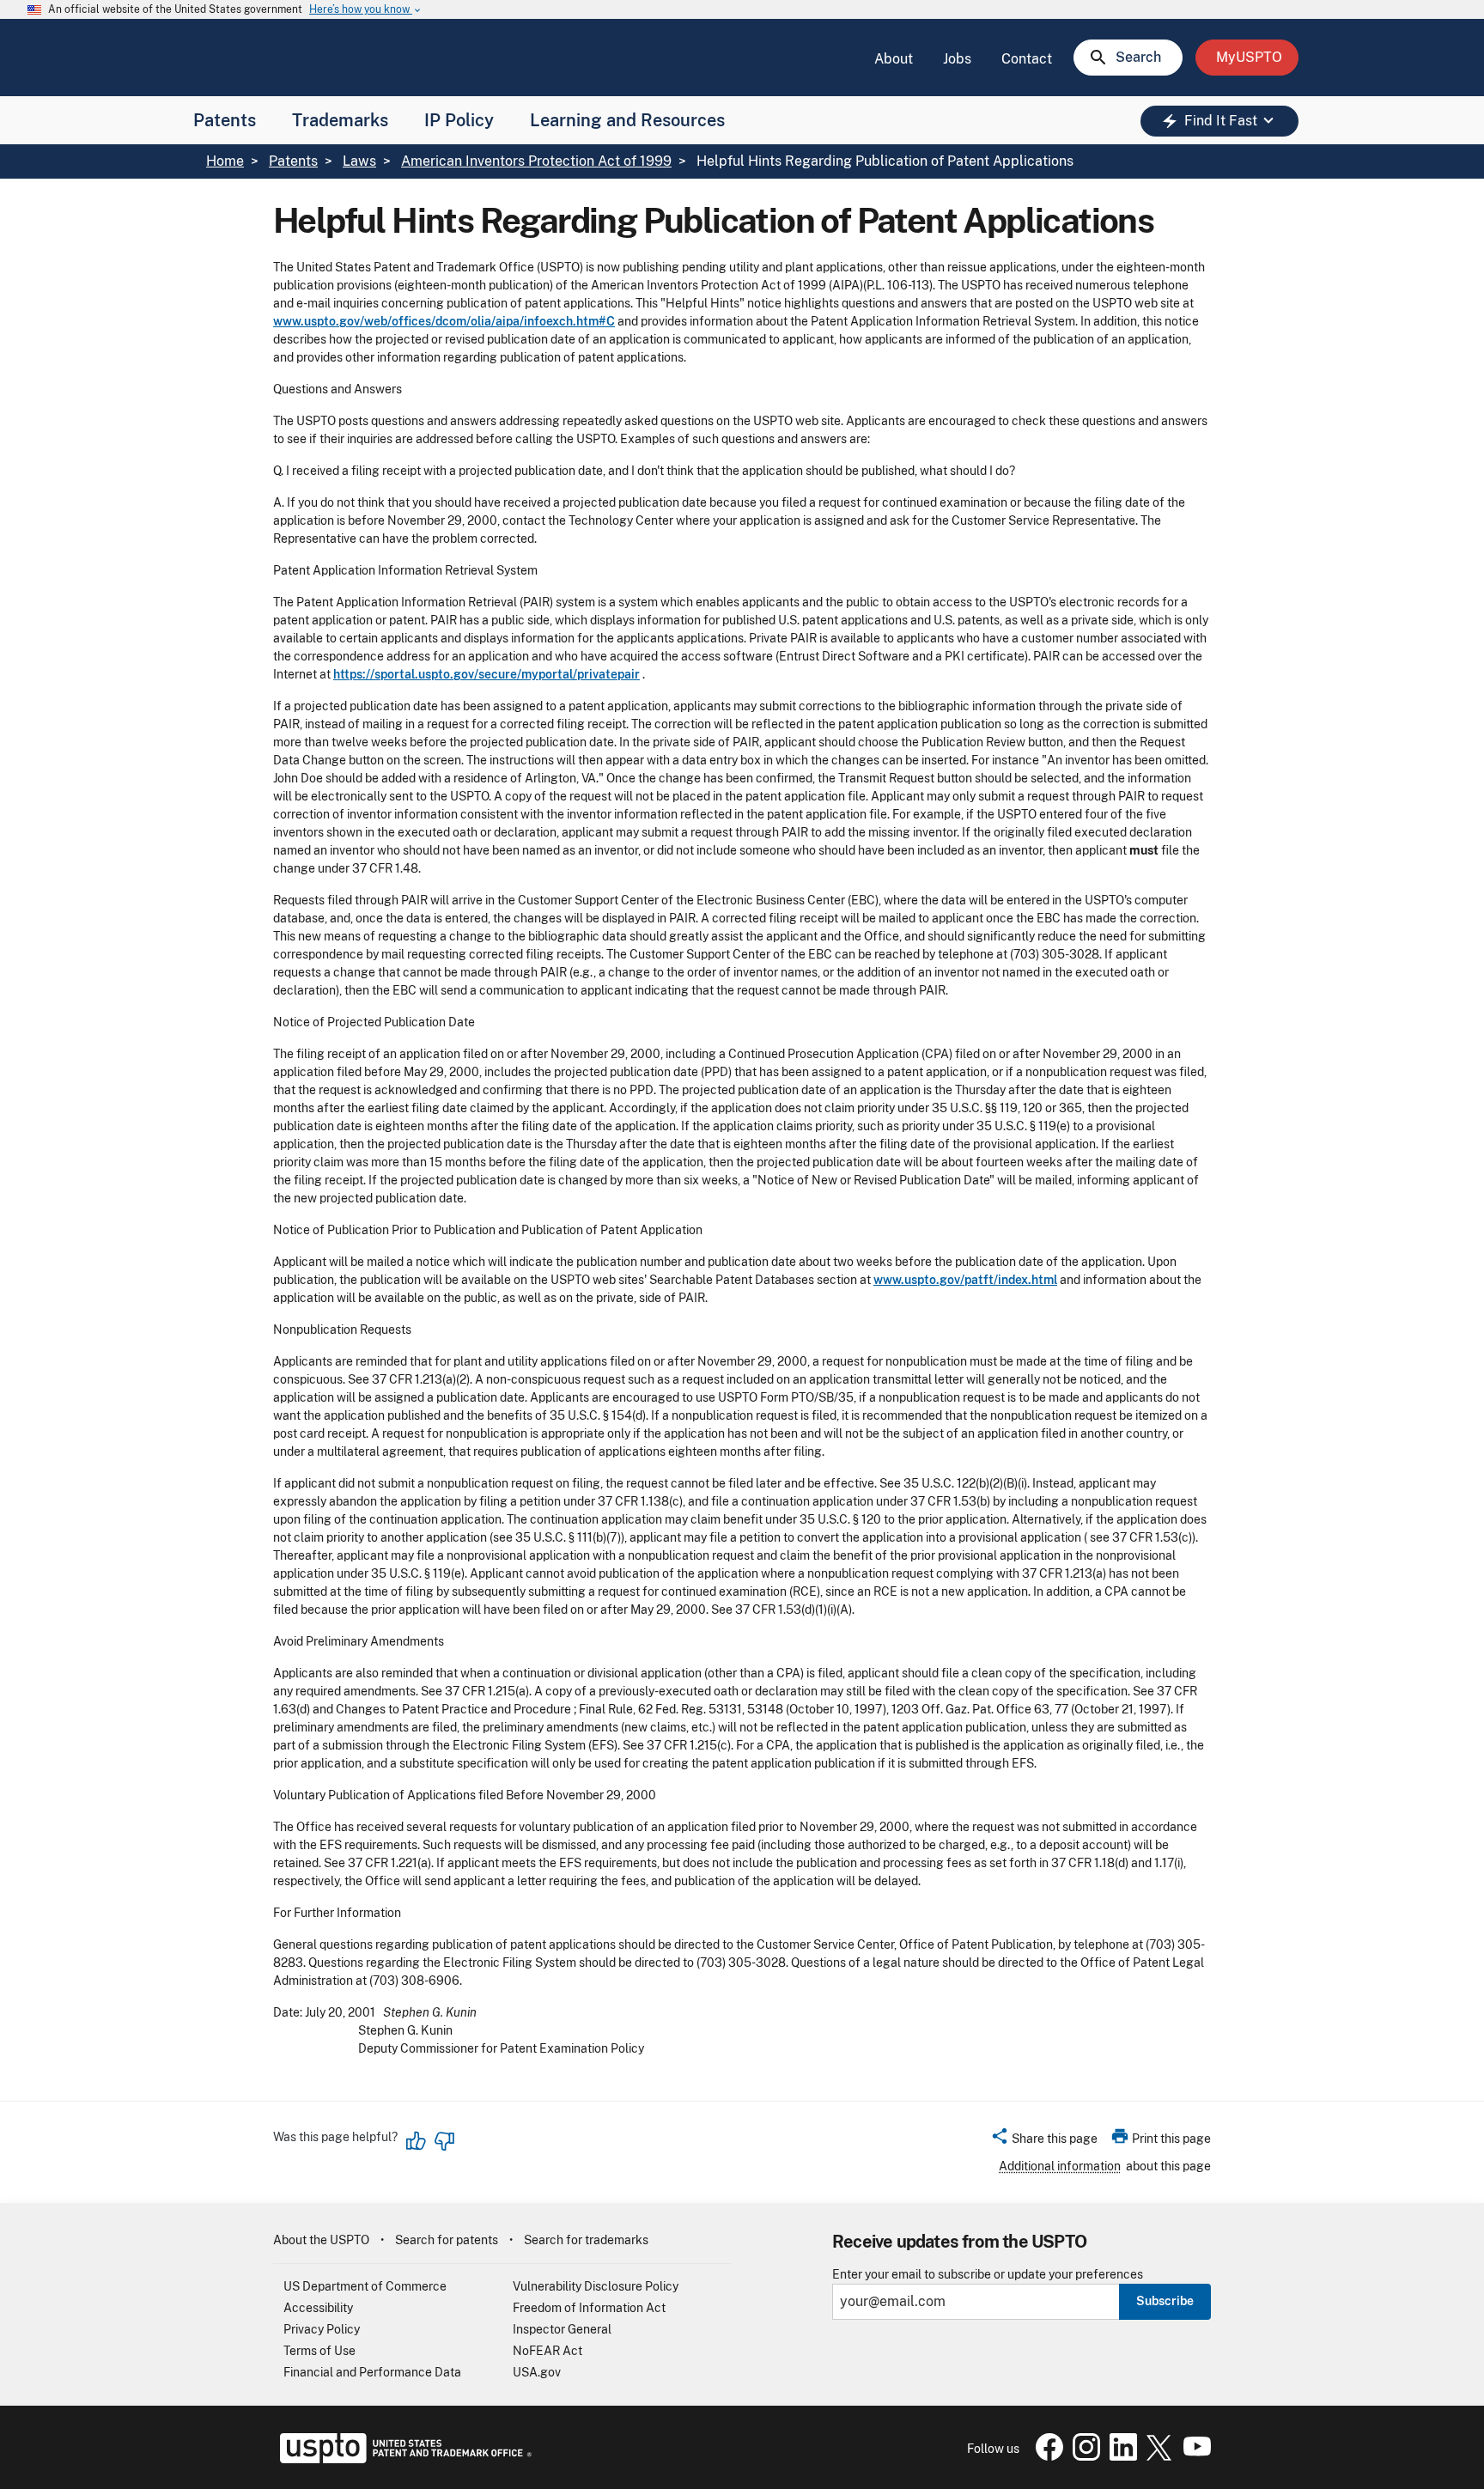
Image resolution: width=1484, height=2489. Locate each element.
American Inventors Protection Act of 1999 (536, 161)
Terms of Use (319, 2351)
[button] (1044, 2141)
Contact (1027, 59)
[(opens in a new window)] (1083, 2456)
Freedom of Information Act (589, 2308)
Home (225, 161)
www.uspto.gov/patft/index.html (965, 1280)
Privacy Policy (322, 2329)
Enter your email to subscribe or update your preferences (988, 2275)
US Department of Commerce (365, 2286)
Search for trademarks (586, 2240)
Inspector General (562, 2329)
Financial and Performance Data (372, 2372)
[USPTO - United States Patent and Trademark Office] (402, 2459)
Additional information (1060, 2166)
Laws (359, 161)
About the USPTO (321, 2240)
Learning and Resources (627, 120)
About (894, 59)
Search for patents (447, 2240)
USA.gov (537, 2372)
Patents (225, 120)
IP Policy (459, 120)
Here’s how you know (366, 10)
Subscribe (1165, 2301)
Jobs (957, 59)
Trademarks (340, 120)
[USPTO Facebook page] (1046, 2456)
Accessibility (318, 2308)
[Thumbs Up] (417, 2141)
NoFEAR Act (547, 2351)
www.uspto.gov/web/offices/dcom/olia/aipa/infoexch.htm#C (444, 321)
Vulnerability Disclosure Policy (596, 2286)
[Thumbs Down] (444, 2141)
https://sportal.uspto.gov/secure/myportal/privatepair (487, 674)
